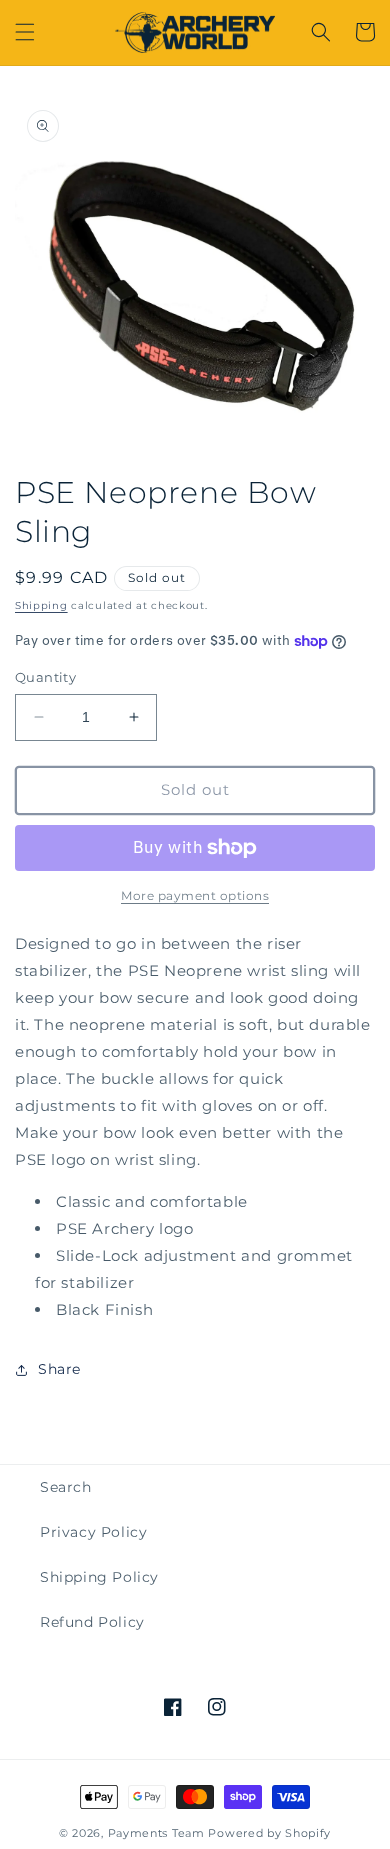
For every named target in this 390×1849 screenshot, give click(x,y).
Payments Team (156, 1833)
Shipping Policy (99, 1577)
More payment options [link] (195, 895)
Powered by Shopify (269, 1833)
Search (66, 1487)
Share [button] (59, 1369)
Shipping (41, 605)
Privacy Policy (93, 1532)
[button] (25, 32)
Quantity (45, 677)
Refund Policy (92, 1622)
